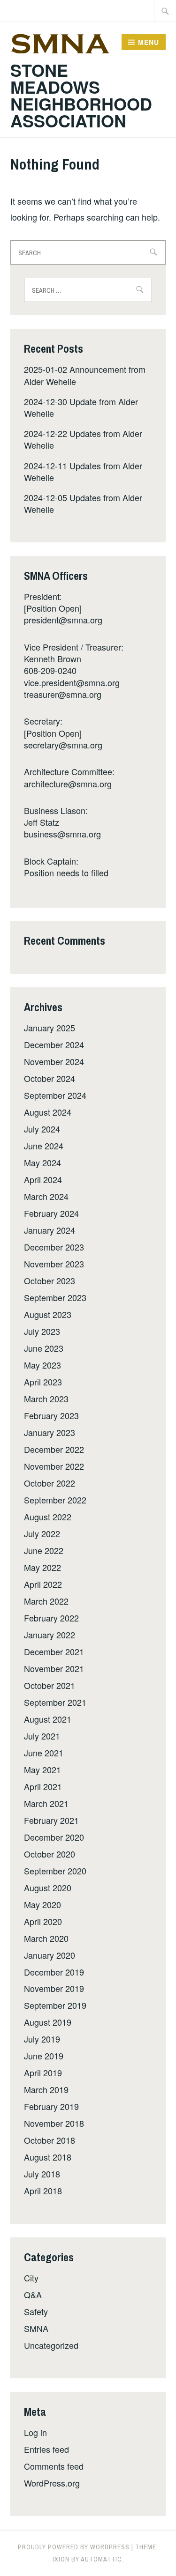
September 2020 (55, 1871)
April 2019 (43, 2073)
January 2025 (50, 1028)
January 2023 (50, 1432)
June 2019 (44, 2056)
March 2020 (46, 1938)
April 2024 (43, 1179)
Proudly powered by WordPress (74, 2547)
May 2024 (42, 1162)
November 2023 (54, 1264)
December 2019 (54, 1972)
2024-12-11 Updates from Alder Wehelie (83, 471)
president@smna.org (63, 620)
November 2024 (54, 1061)
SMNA (36, 2328)
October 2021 (50, 1685)
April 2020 (43, 1921)
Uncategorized (51, 2345)
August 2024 (48, 1112)
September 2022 (55, 1500)
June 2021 (44, 1753)
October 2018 (50, 2140)
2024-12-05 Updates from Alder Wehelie (83, 503)
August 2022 (48, 1517)
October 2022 (50, 1483)
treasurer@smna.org (63, 694)
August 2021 (48, 1719)
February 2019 (51, 2106)
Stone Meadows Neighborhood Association (81, 95)
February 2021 (51, 1820)
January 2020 (50, 1955)
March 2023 (46, 1399)
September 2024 (55, 1095)
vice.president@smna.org (72, 682)
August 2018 (48, 2157)
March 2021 (46, 1803)
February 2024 (51, 1213)
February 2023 (51, 1415)
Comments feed (54, 2466)
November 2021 (54, 1668)
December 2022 (54, 1449)
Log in (35, 2432)
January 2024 (50, 1230)
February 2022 (51, 1618)
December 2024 (54, 1044)
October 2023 (50, 1281)
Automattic (101, 2559)
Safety (36, 2311)
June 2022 (44, 1550)
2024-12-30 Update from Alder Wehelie (81, 407)
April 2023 (43, 1382)
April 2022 (43, 1584)
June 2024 (44, 1146)
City (31, 2278)
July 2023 (42, 1331)
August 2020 (48, 1888)
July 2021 (42, 1736)
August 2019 (48, 2022)
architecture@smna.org (68, 784)
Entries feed (46, 2449)
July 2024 (42, 1129)
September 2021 (55, 1702)
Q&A (33, 2295)
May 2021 (42, 1769)
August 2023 (48, 1314)
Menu (149, 42)
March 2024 (46, 1196)
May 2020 (42, 1904)
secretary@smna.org (63, 745)
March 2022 (46, 1601)
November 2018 (54, 2123)
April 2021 (43, 1786)
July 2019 (42, 2039)
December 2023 (54, 1247)
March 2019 (46, 2089)
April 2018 (43, 2191)
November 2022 (54, 1466)
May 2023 (42, 1365)
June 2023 (44, 1348)
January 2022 (50, 1635)
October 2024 (50, 1078)
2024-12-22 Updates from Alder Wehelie (83, 439)
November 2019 (54, 1988)
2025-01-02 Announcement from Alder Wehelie (85, 375)
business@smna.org (62, 834)
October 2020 (50, 1854)
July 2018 (42, 2174)
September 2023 (55, 1297)
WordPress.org (52, 2483)
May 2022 (42, 1567)
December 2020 (54, 1837)
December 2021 (54, 1651)
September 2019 (55, 2005)
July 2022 (42, 1533)
